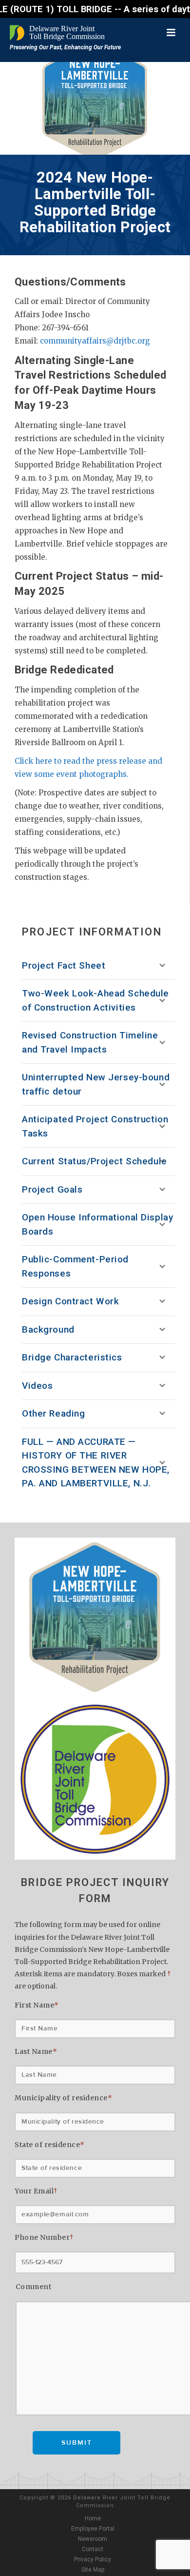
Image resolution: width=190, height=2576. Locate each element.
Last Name (36, 2051)
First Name (37, 2005)
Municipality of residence (63, 2098)
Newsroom (93, 2539)
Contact (93, 2549)
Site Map (93, 2570)
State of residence (50, 2145)
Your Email (36, 2191)
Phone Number (44, 2237)
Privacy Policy (93, 2559)
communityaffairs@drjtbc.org (95, 341)
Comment (34, 2287)
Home (93, 2518)
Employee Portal (93, 2529)
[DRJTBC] (58, 33)
